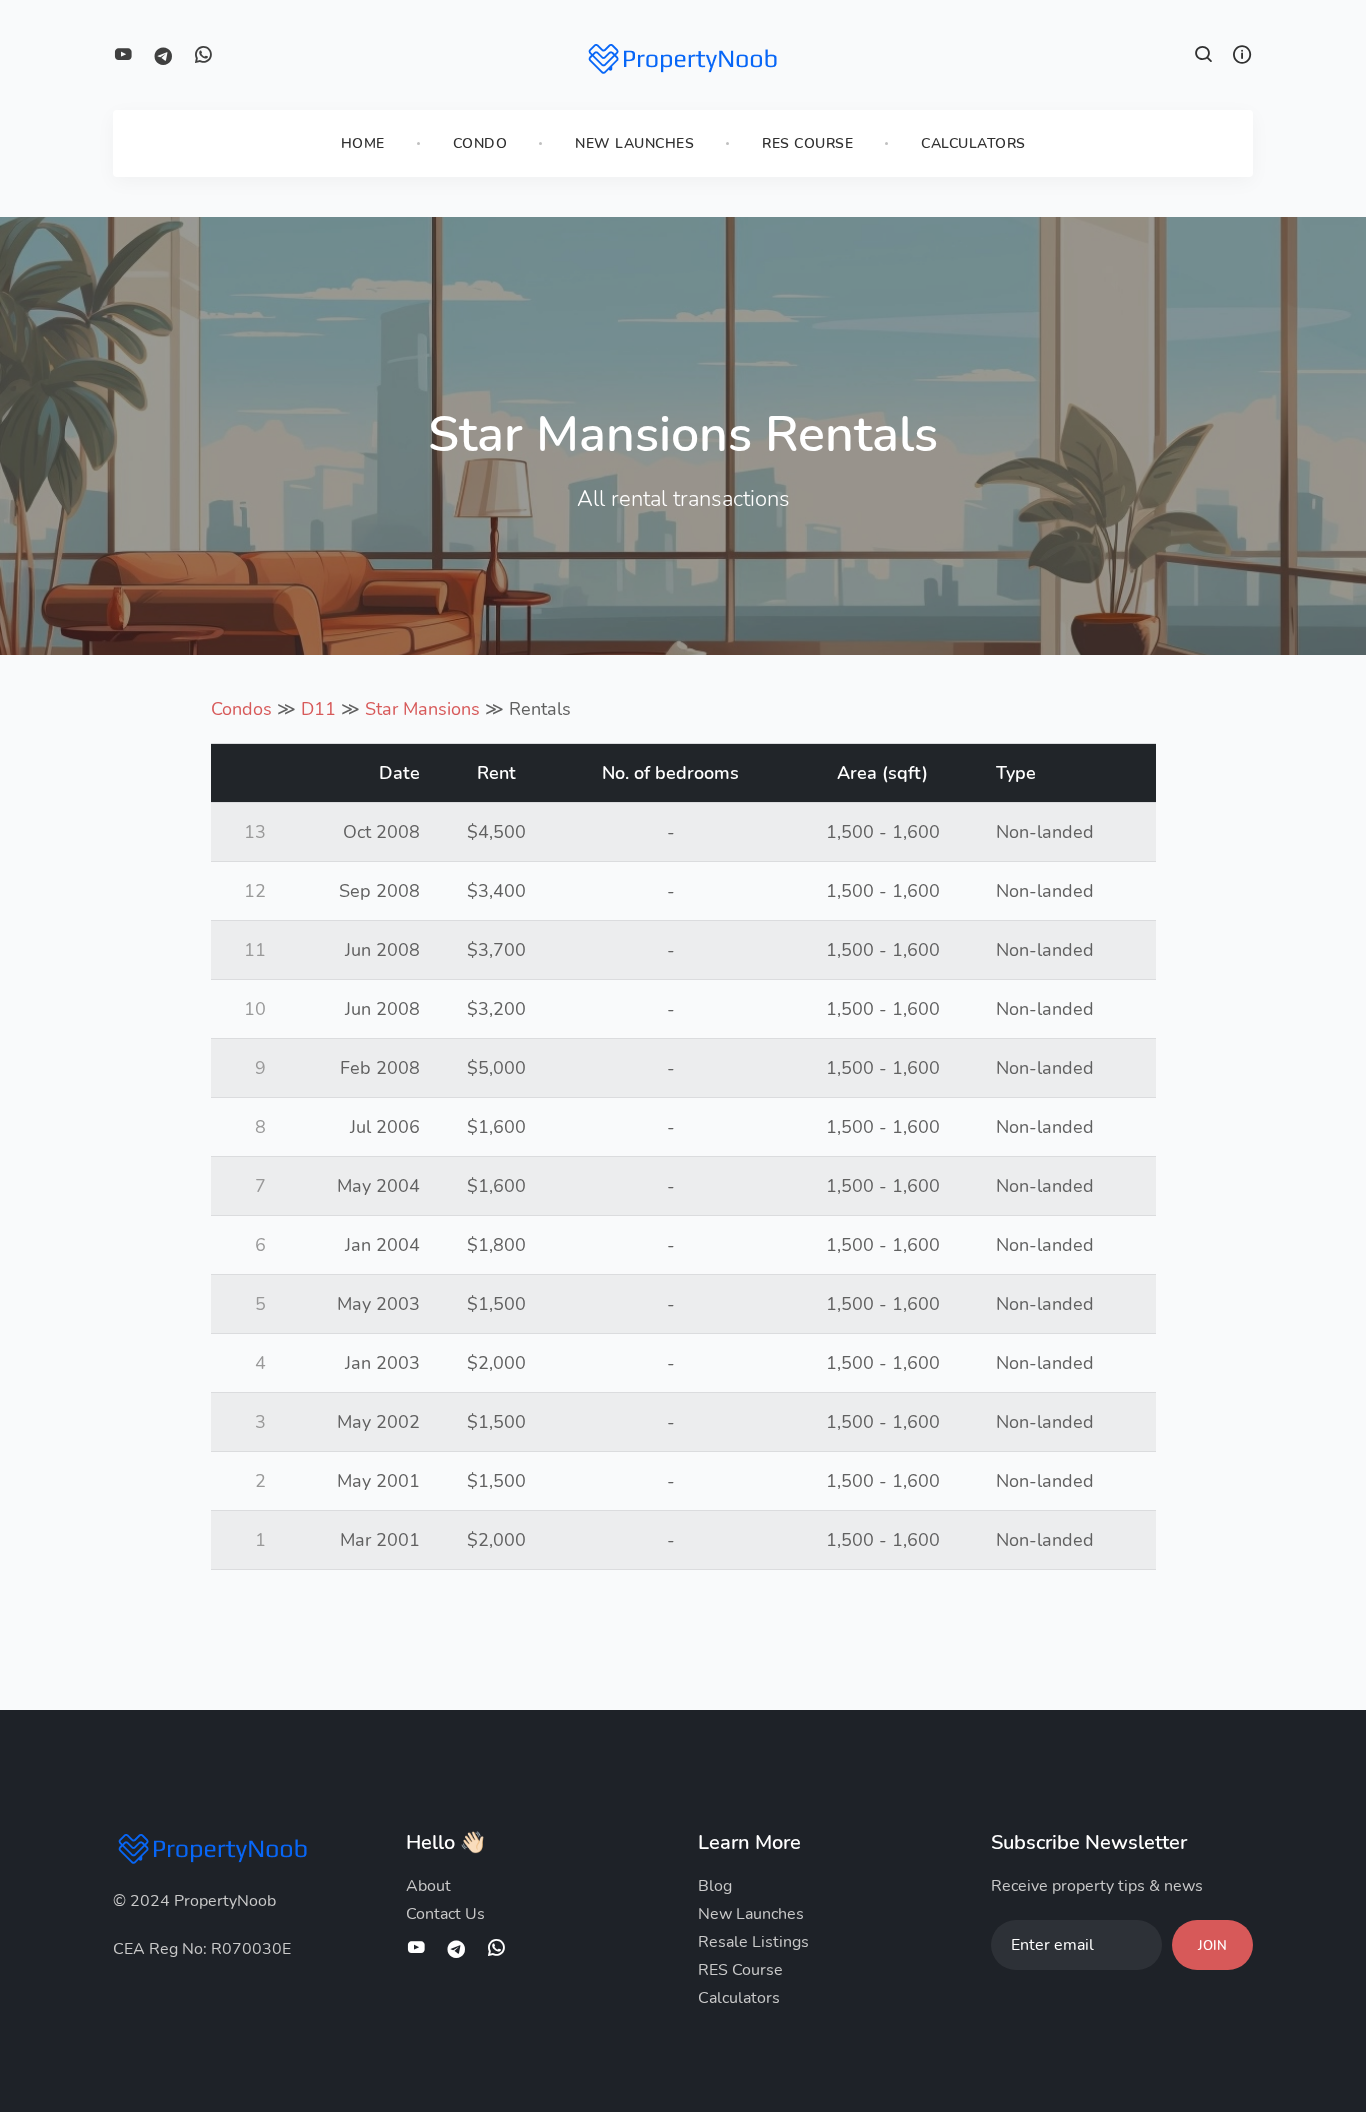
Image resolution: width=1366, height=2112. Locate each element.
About (428, 1886)
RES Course (807, 143)
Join (1212, 1946)
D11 (318, 709)
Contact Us (445, 1914)
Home (363, 143)
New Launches (634, 143)
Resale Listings (753, 1942)
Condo (480, 143)
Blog (715, 1886)
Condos (241, 709)
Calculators (973, 143)
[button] (1204, 57)
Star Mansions (422, 709)
